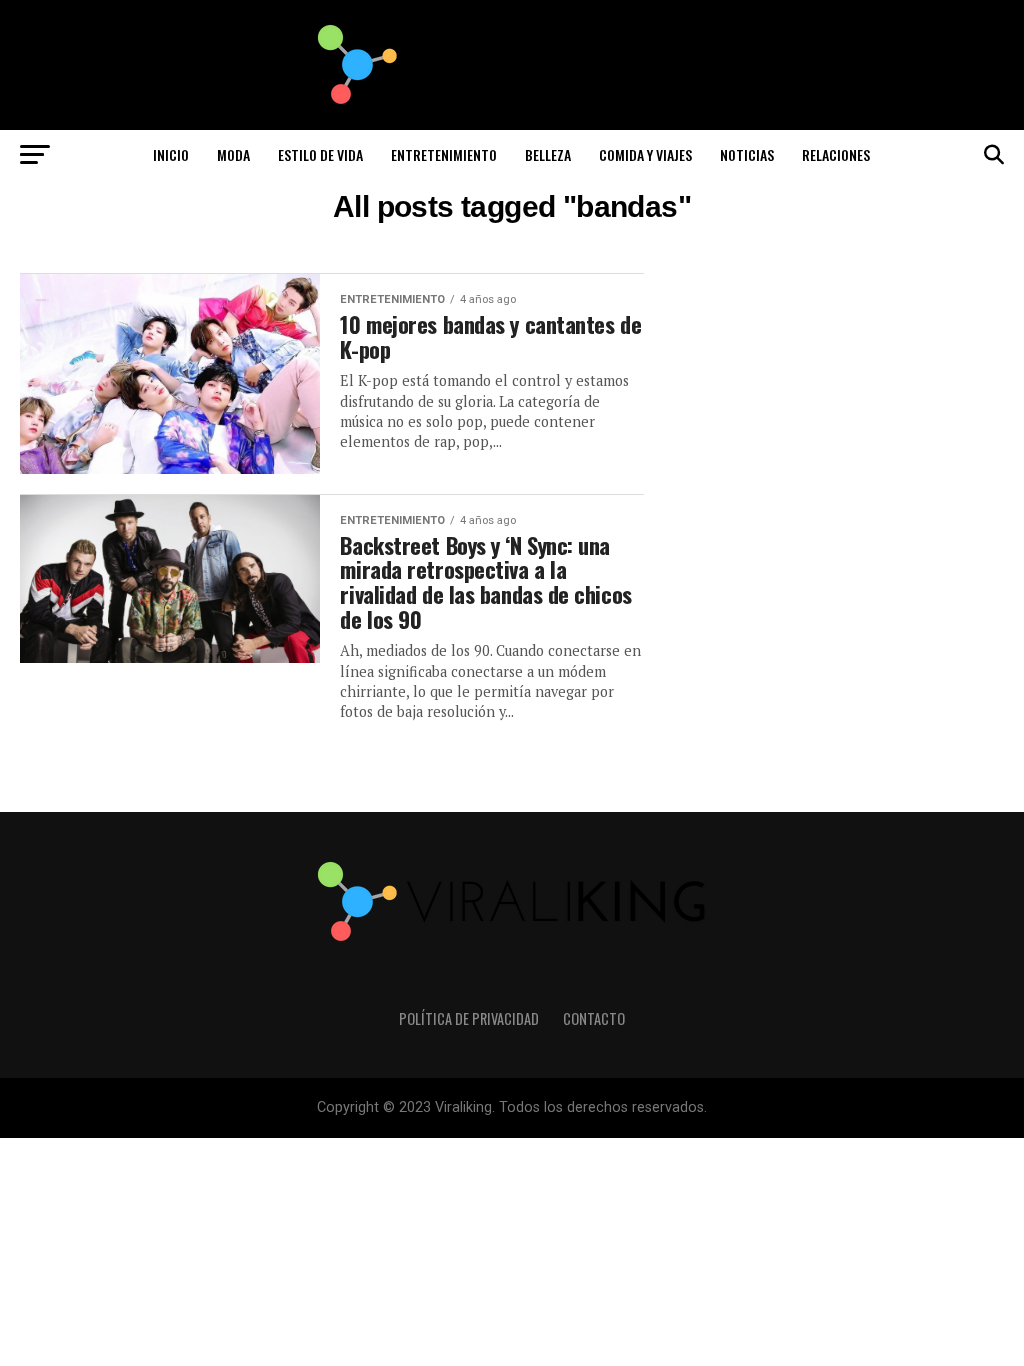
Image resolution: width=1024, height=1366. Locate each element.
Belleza (548, 154)
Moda (233, 154)
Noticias (747, 154)
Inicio (171, 154)
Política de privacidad (469, 1018)
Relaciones (836, 154)
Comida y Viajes (645, 154)
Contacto (594, 1018)
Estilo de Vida (320, 154)
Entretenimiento (444, 154)
